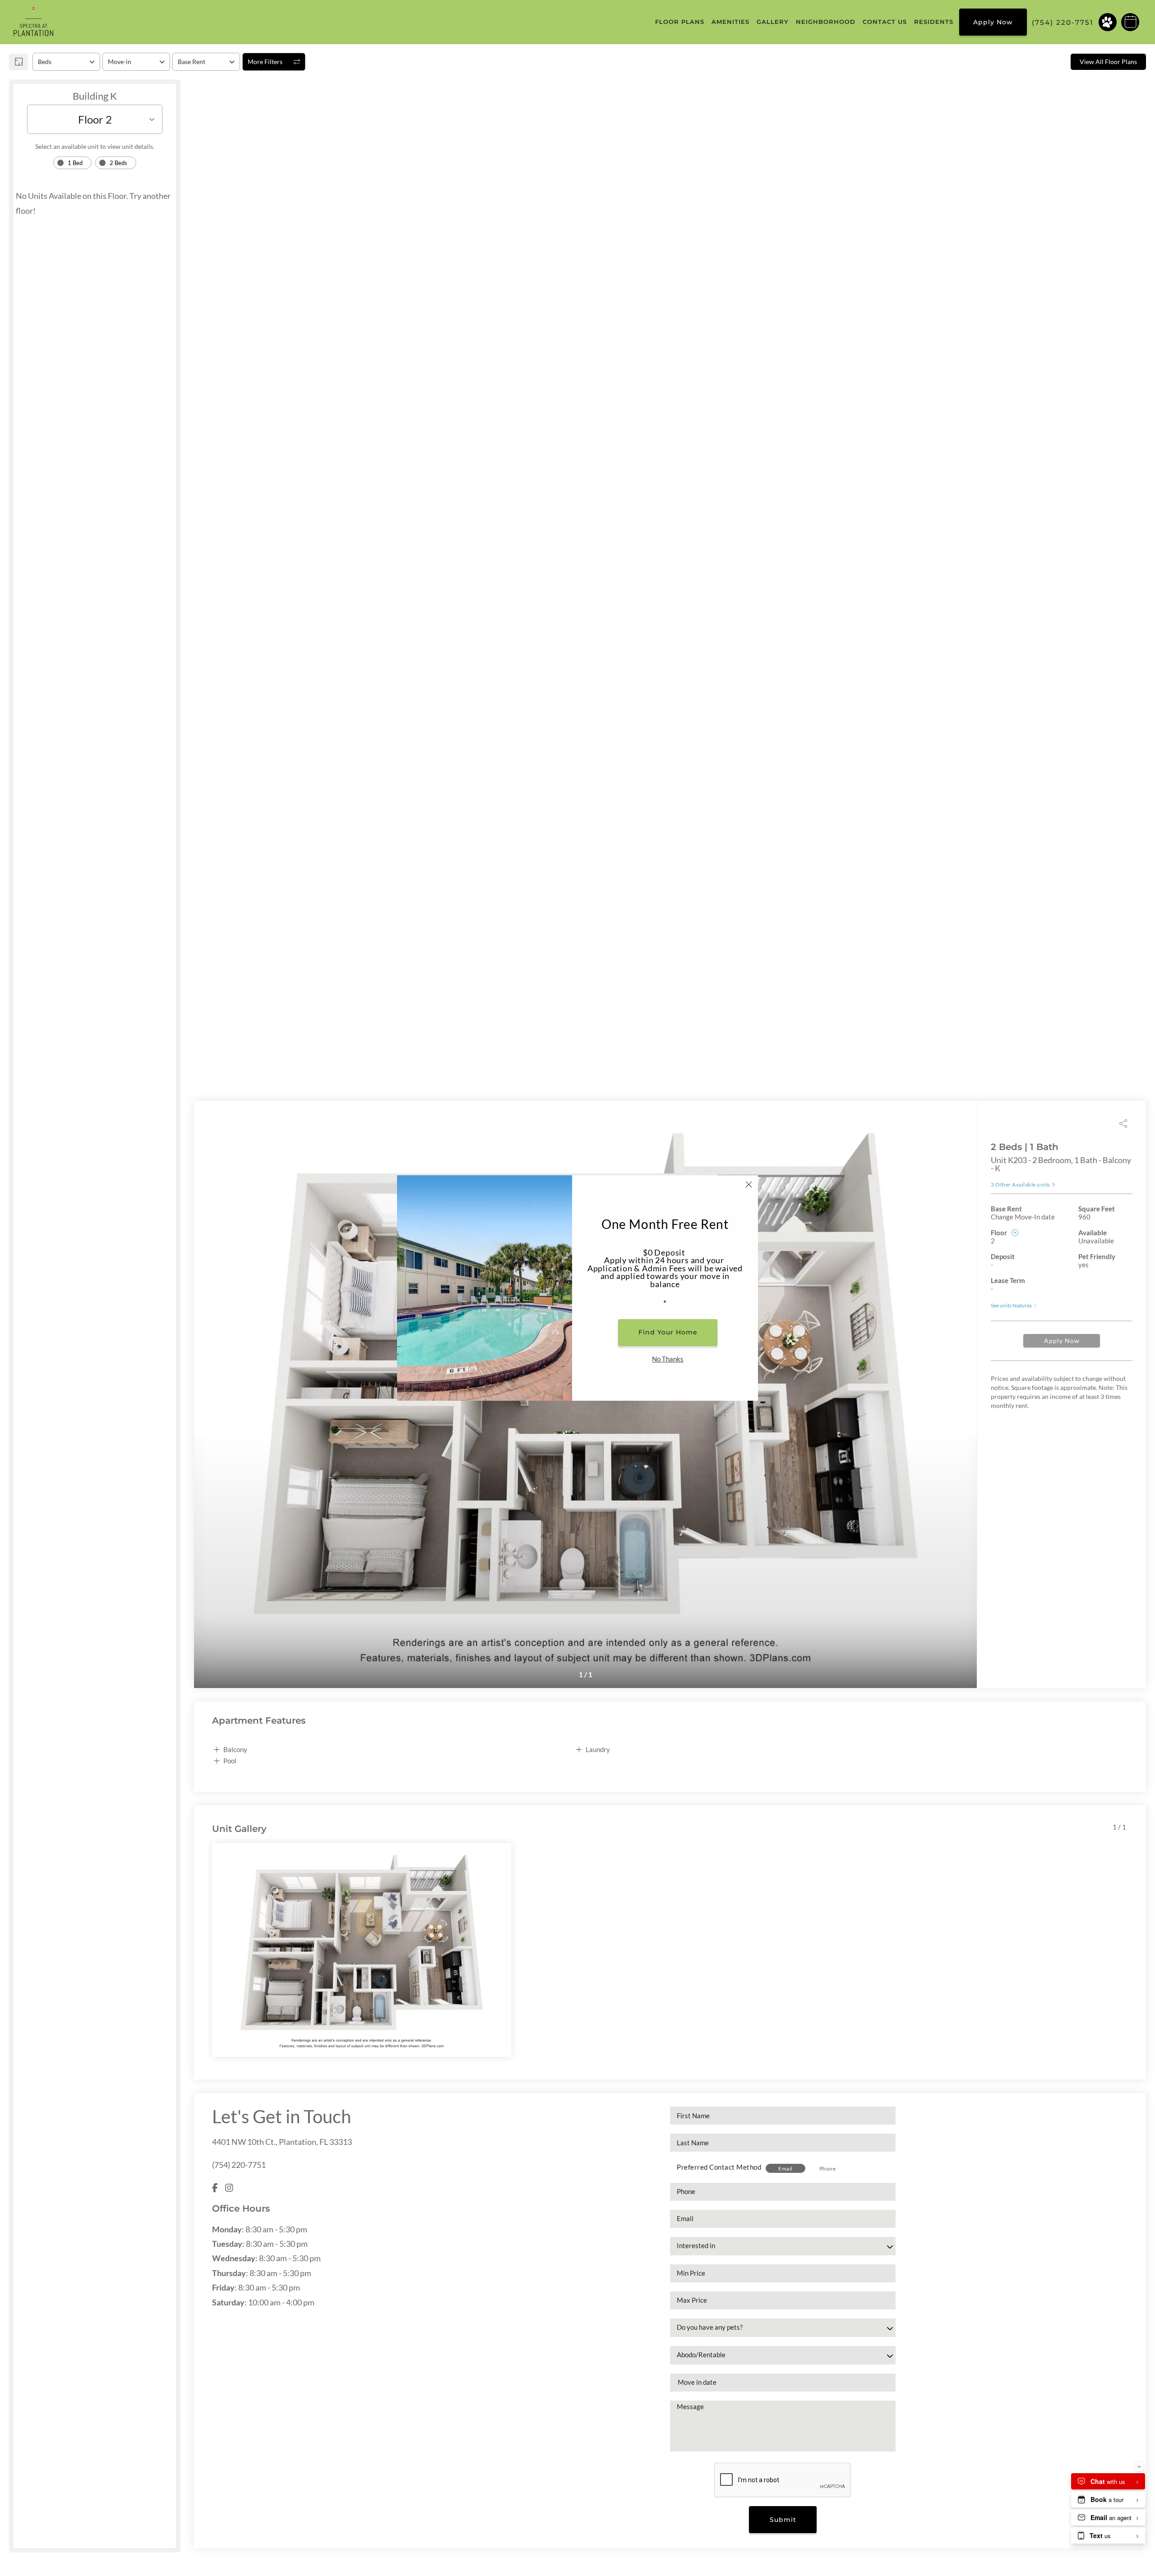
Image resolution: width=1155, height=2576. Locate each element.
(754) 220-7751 (239, 2165)
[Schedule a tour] (1130, 22)
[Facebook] (215, 2187)
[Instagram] (229, 2187)
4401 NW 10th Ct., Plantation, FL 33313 (282, 2142)
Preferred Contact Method (719, 2167)
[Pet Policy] (1108, 22)
